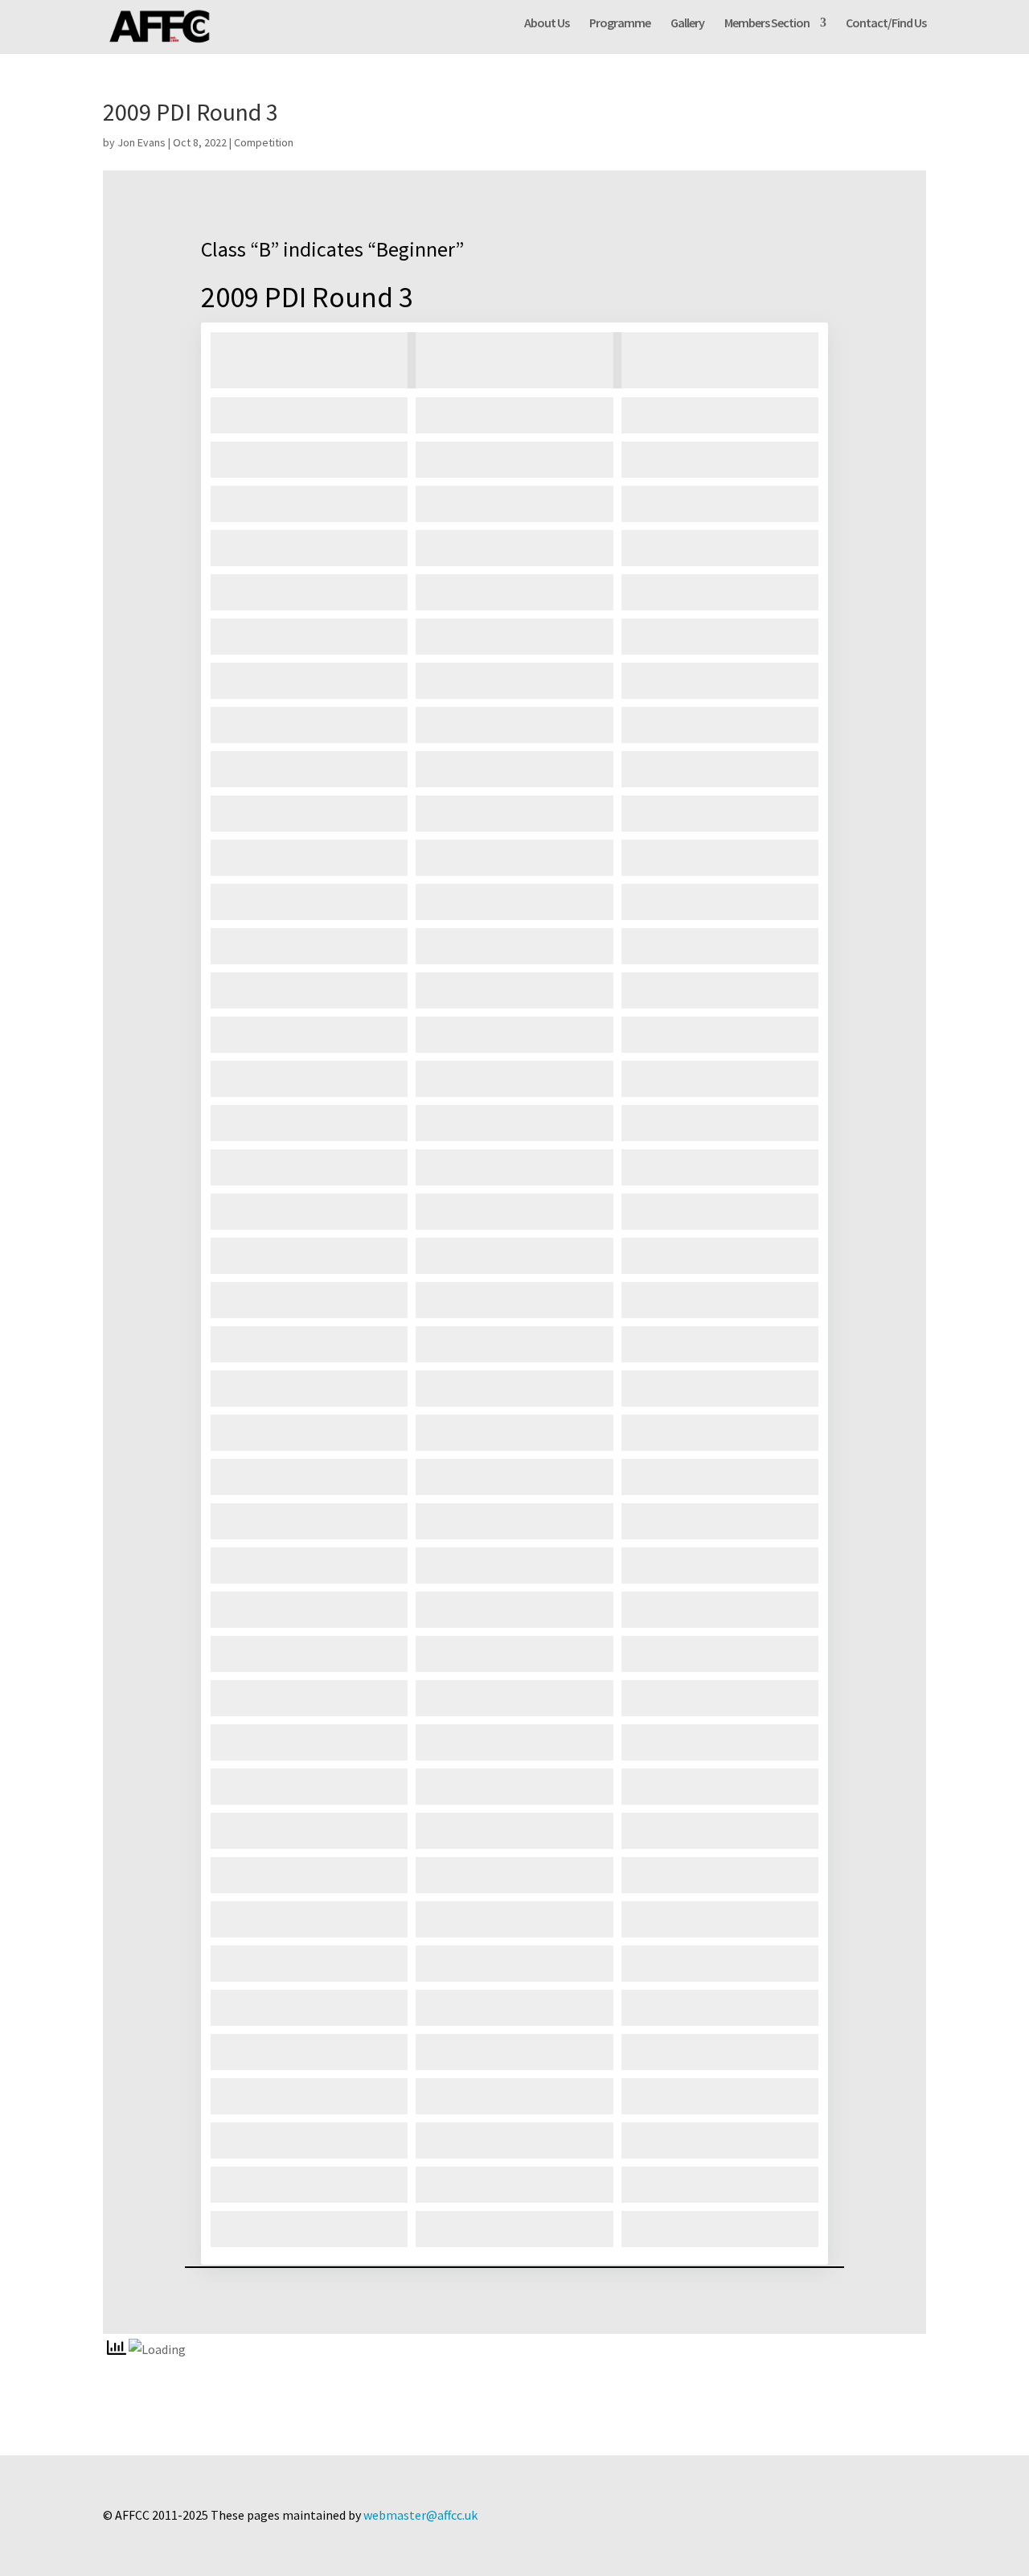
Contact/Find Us (886, 24)
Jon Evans (141, 142)
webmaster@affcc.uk (420, 2515)
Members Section (767, 24)
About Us (547, 24)
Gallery (687, 24)
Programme (620, 24)
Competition (264, 142)
